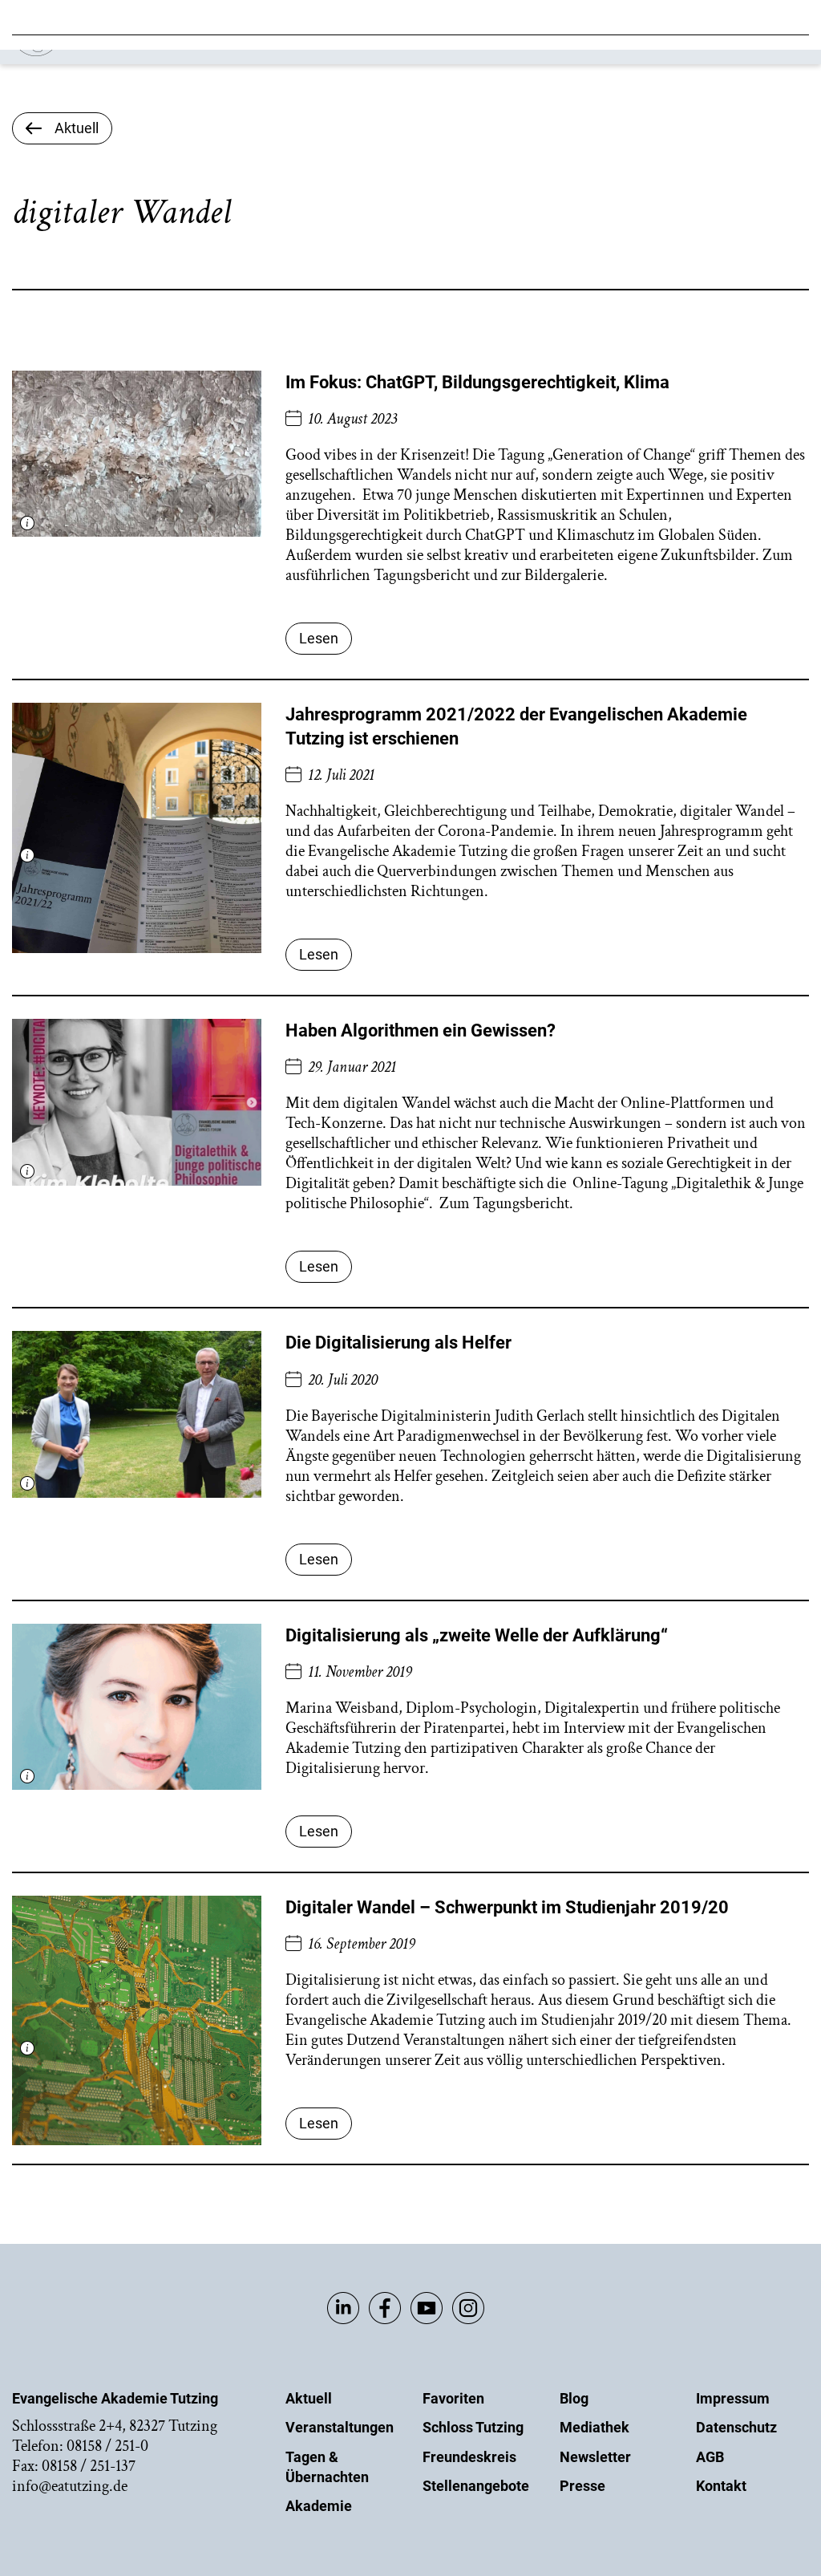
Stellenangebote (476, 2486)
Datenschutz (736, 2427)
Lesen (319, 638)
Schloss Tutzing (473, 2427)
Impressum (733, 2398)
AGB (710, 2457)
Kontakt (721, 2486)
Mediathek (595, 2427)
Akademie (319, 2506)
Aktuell (309, 2398)
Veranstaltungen (340, 2427)
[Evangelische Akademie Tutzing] (105, 53)
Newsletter (595, 2457)
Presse (582, 2486)
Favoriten (453, 2398)
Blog (574, 2398)
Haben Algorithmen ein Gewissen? (421, 1030)
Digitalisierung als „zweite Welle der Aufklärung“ (477, 1635)
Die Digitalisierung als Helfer (398, 1343)
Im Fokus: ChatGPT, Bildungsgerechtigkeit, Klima (477, 382)
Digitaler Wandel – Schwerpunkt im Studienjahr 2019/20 (507, 1907)
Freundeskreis (469, 2457)
